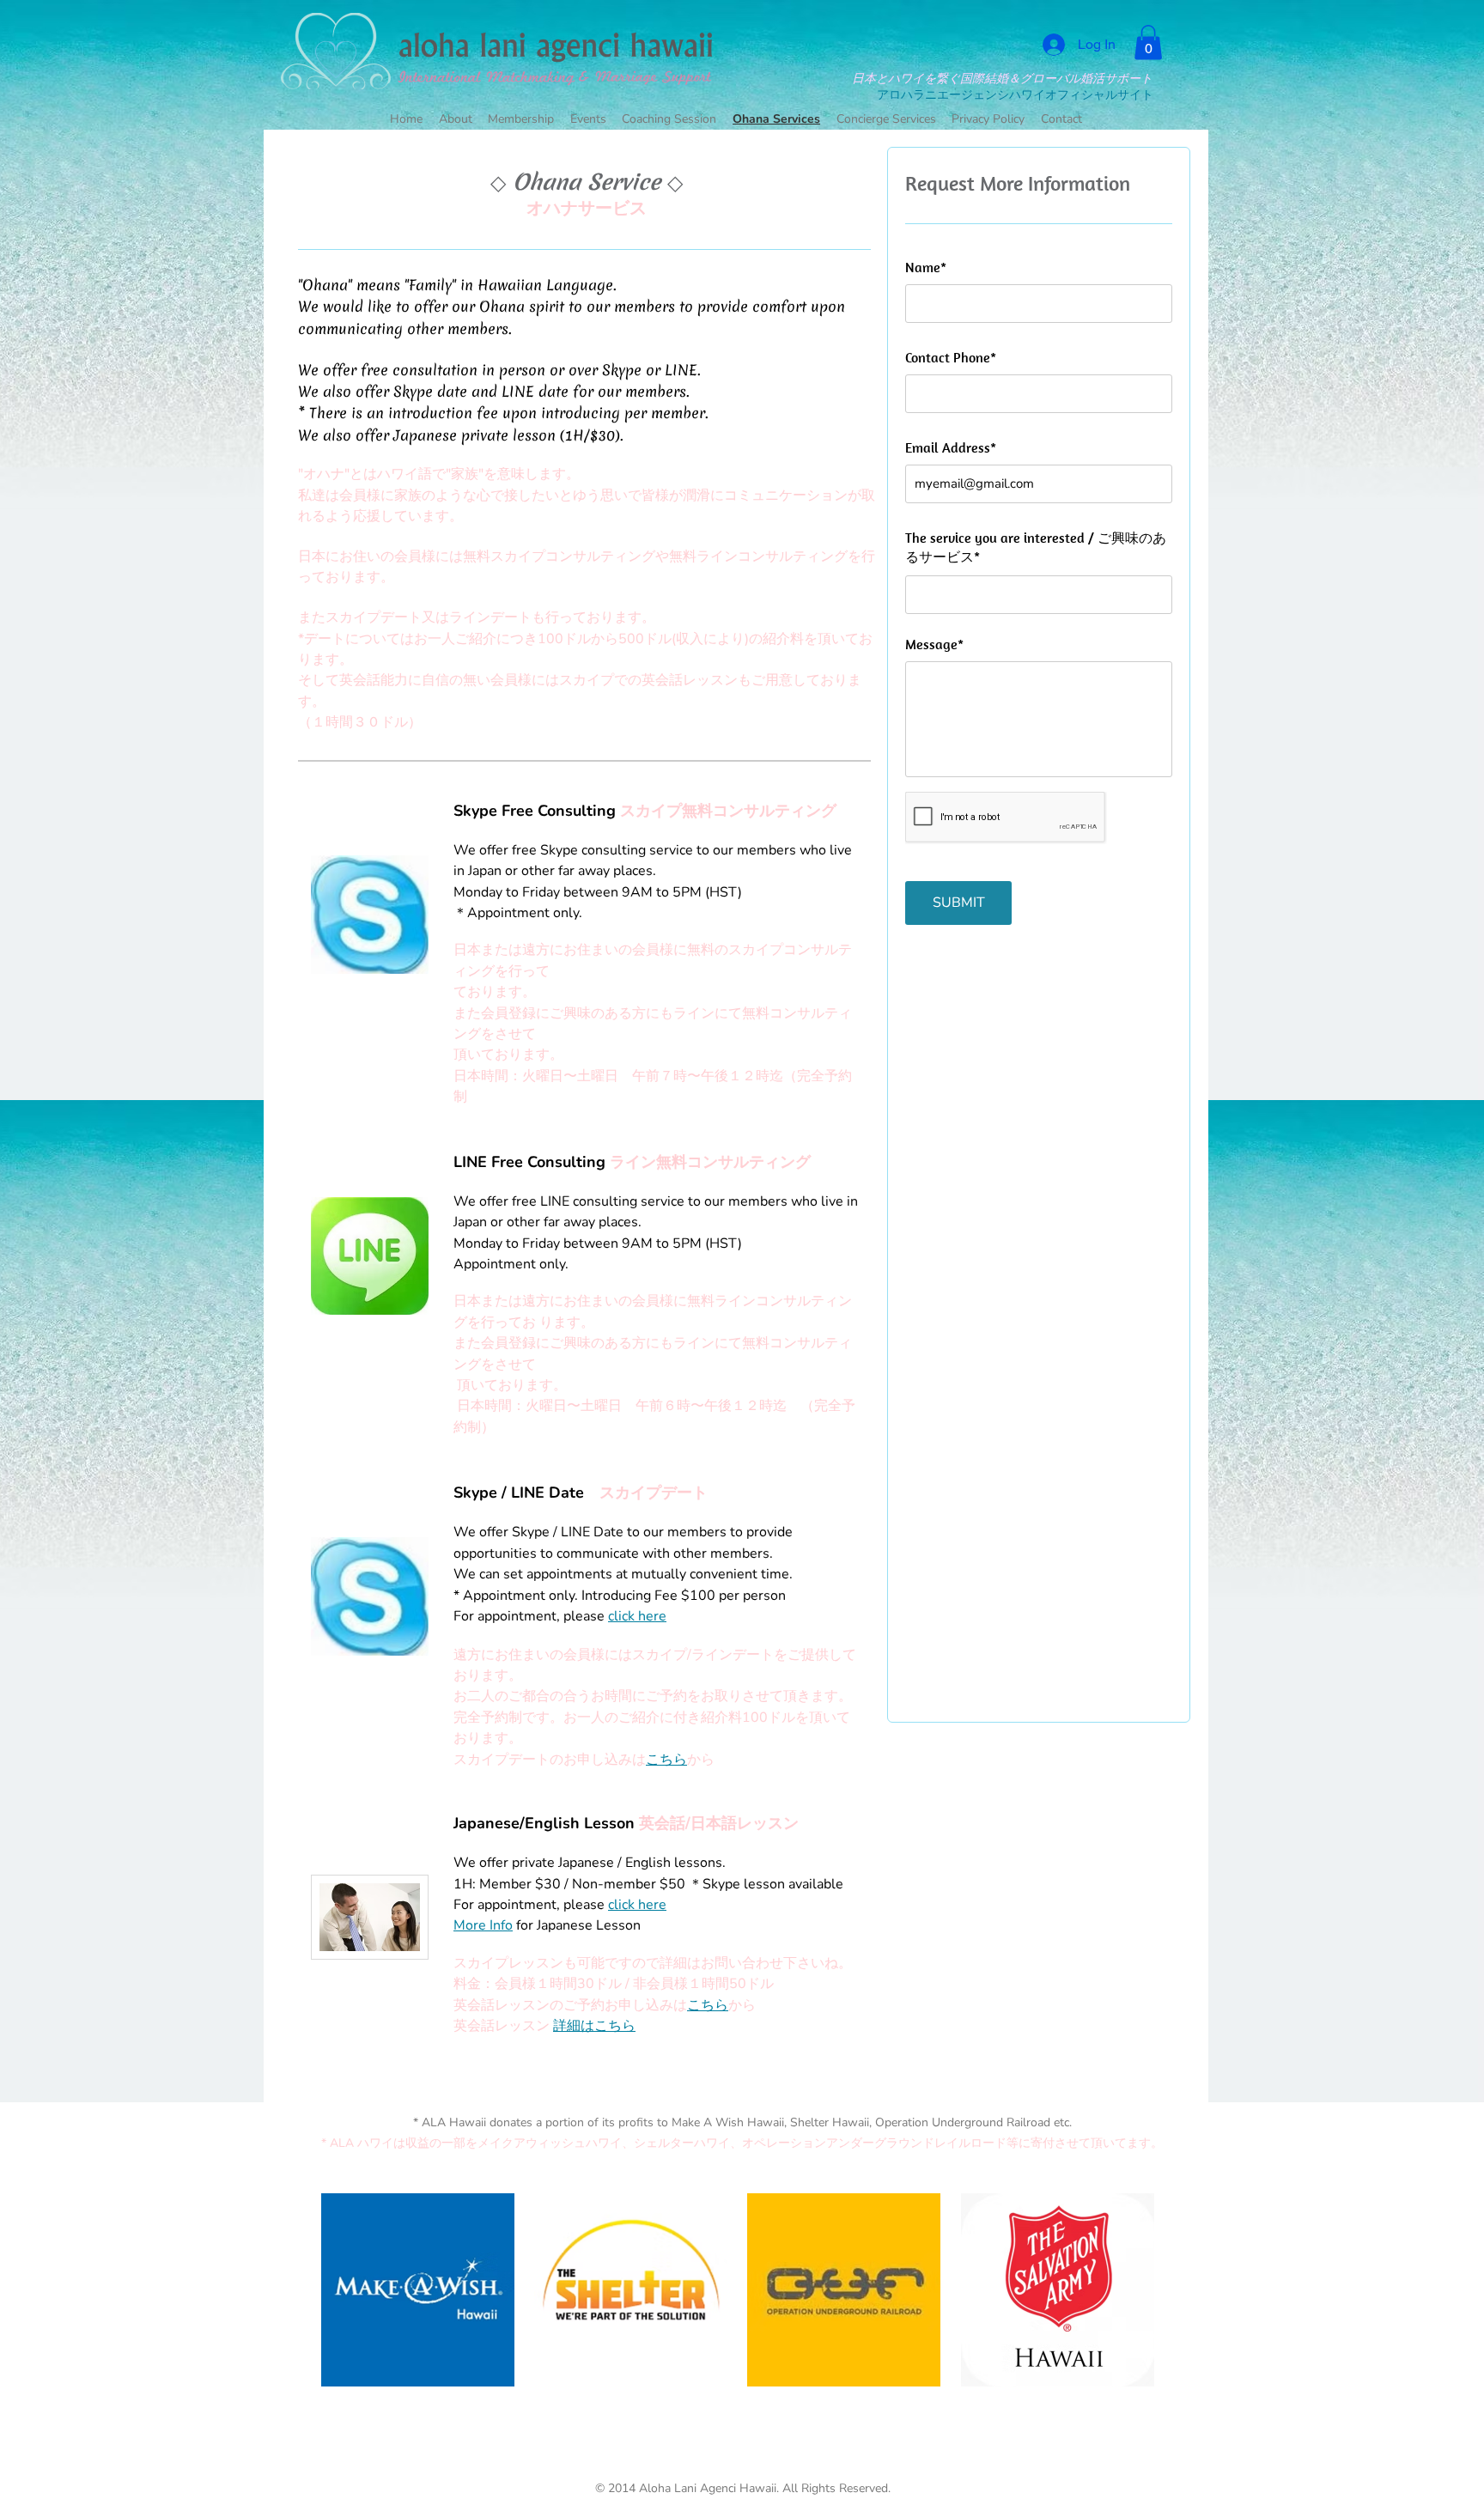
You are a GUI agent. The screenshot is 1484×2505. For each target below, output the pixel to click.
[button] (1148, 43)
